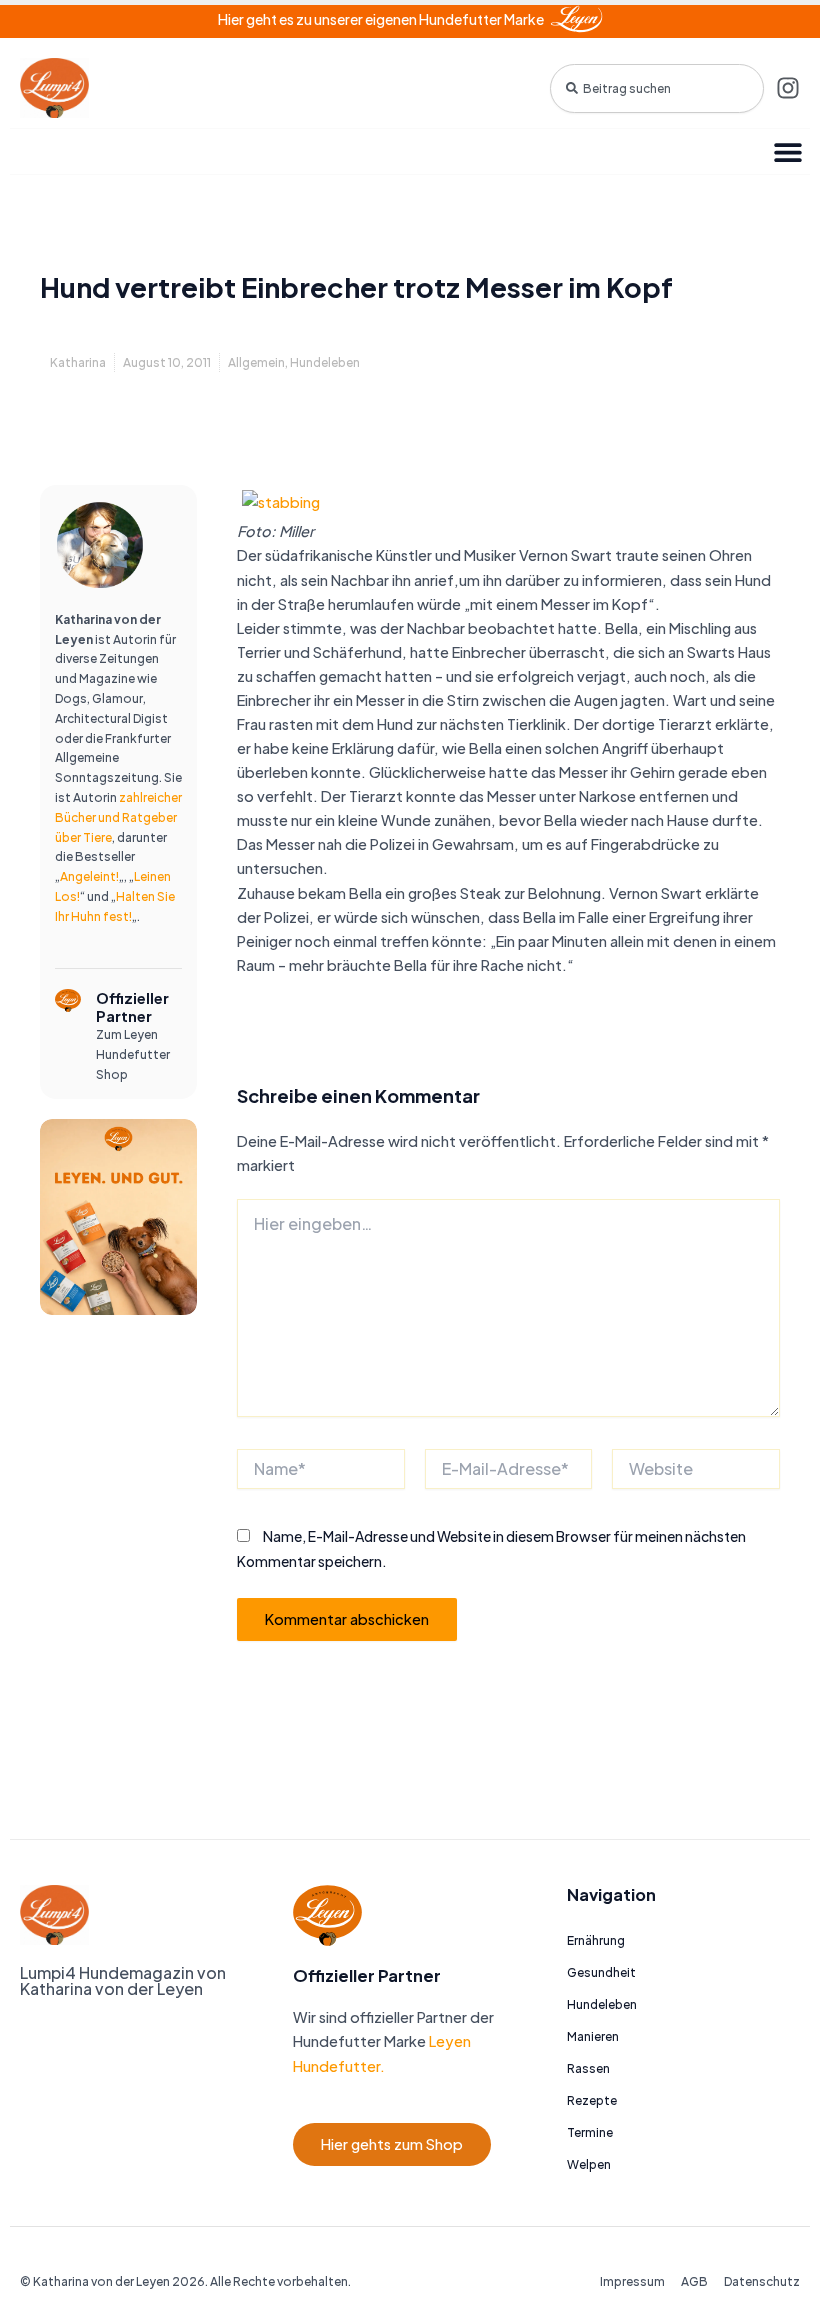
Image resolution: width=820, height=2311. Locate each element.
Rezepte (592, 2100)
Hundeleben (325, 362)
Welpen (589, 2164)
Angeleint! (89, 876)
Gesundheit (601, 1972)
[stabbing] (281, 500)
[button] (787, 151)
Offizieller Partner (132, 1007)
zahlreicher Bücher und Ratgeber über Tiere (118, 817)
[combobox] (657, 88)
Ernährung (596, 1940)
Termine (590, 2132)
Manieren (593, 2036)
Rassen (588, 2068)
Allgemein (256, 362)
